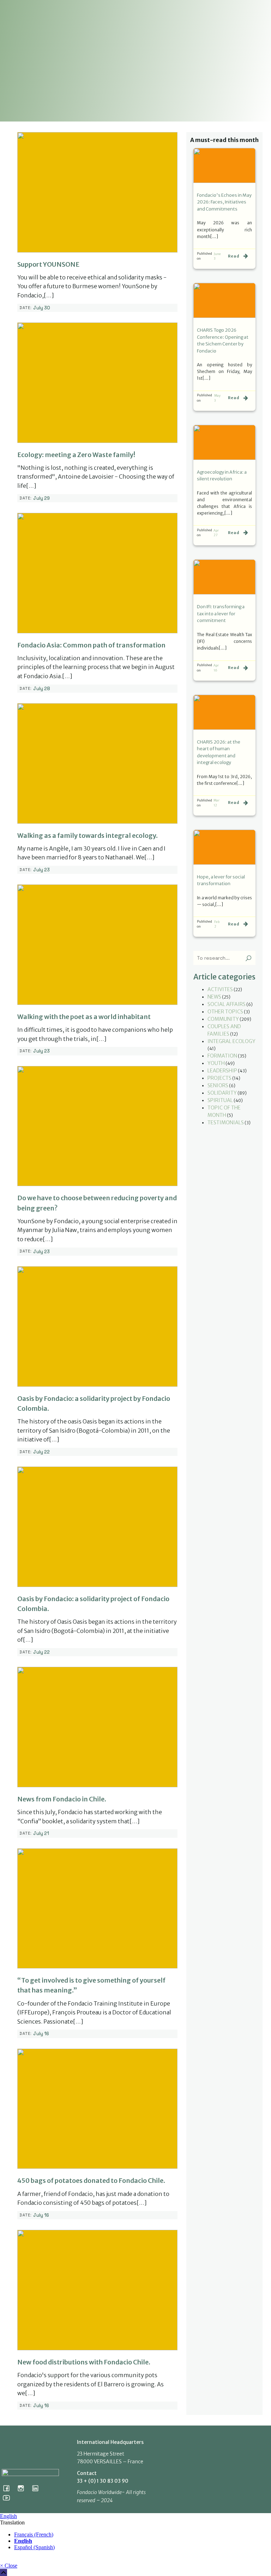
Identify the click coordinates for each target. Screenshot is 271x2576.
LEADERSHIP (222, 1071)
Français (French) (34, 2534)
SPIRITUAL (220, 1100)
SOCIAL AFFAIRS (227, 1004)
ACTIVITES (220, 989)
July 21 (41, 1833)
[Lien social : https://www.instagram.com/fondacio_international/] (23, 2488)
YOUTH (216, 1063)
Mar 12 (216, 803)
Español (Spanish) (34, 2547)
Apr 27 (216, 533)
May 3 (217, 398)
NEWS (214, 997)
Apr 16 (216, 668)
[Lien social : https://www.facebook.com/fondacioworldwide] (9, 2488)
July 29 (41, 498)
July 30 (42, 308)
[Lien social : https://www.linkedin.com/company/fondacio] (38, 2488)
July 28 (42, 689)
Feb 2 (217, 924)
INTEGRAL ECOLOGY (231, 1041)
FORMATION (222, 1056)
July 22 (41, 1452)
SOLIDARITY (222, 1093)
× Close (9, 2566)
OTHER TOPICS (225, 1012)
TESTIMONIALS (226, 1123)
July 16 (41, 2034)
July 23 (41, 870)
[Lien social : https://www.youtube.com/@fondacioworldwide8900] (9, 2498)
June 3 (217, 256)
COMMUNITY (223, 1019)
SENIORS (218, 1085)
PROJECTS (219, 1078)
